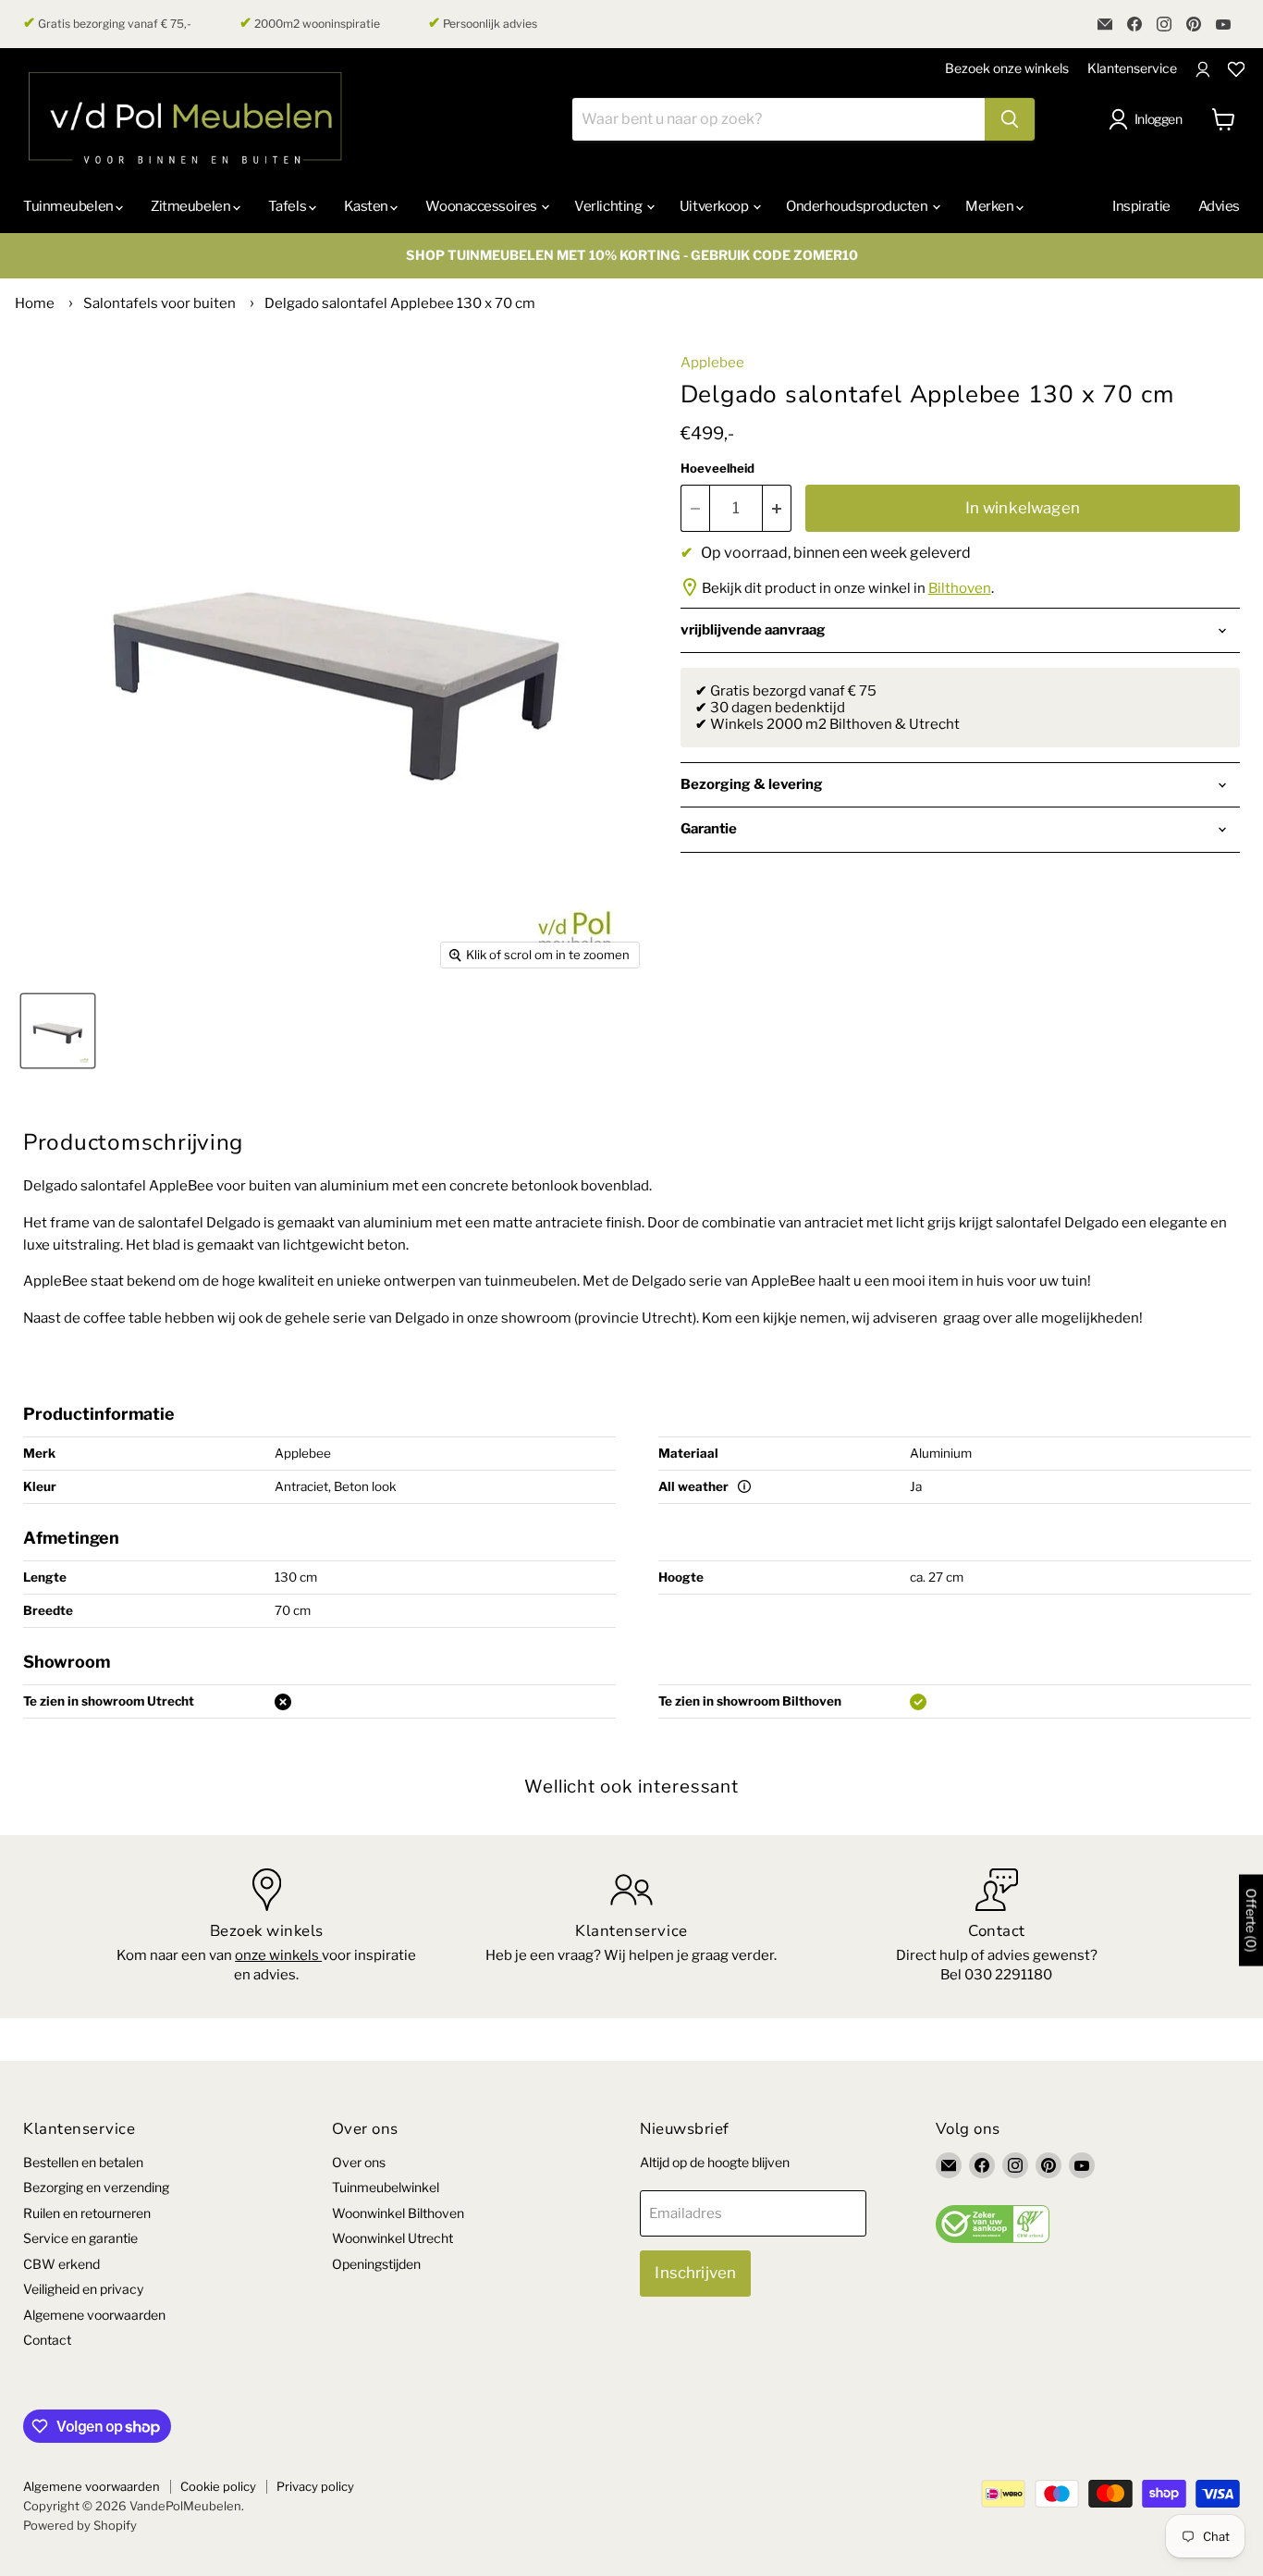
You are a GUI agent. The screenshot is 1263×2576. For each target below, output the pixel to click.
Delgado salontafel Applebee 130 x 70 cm (400, 303)
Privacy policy (315, 2486)
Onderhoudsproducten (858, 206)
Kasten (368, 206)
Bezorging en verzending (96, 2187)
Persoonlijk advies (483, 23)
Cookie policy (218, 2486)
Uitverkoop (715, 206)
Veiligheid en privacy (83, 2289)
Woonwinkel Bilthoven (398, 2213)
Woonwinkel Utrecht (392, 2238)
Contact (47, 2340)
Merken (991, 206)
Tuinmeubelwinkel (386, 2187)
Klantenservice (1132, 68)
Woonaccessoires (482, 206)
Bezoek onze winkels (1007, 68)
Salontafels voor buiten (159, 303)
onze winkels (278, 1955)
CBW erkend (61, 2264)
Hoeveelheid (717, 468)
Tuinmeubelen (69, 206)
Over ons (359, 2162)
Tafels (288, 206)
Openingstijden (376, 2264)
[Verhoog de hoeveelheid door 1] (777, 508)
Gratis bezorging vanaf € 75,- (107, 23)
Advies (1219, 206)
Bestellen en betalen (83, 2162)
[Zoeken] (1010, 119)
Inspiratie (1141, 206)
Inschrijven (695, 2273)
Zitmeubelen (192, 206)
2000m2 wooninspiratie (310, 23)
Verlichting (609, 206)
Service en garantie (80, 2238)
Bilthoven (960, 588)
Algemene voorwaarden (94, 2315)
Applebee (712, 363)
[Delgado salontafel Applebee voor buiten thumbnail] (58, 1031)
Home (35, 303)
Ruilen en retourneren (87, 2213)
